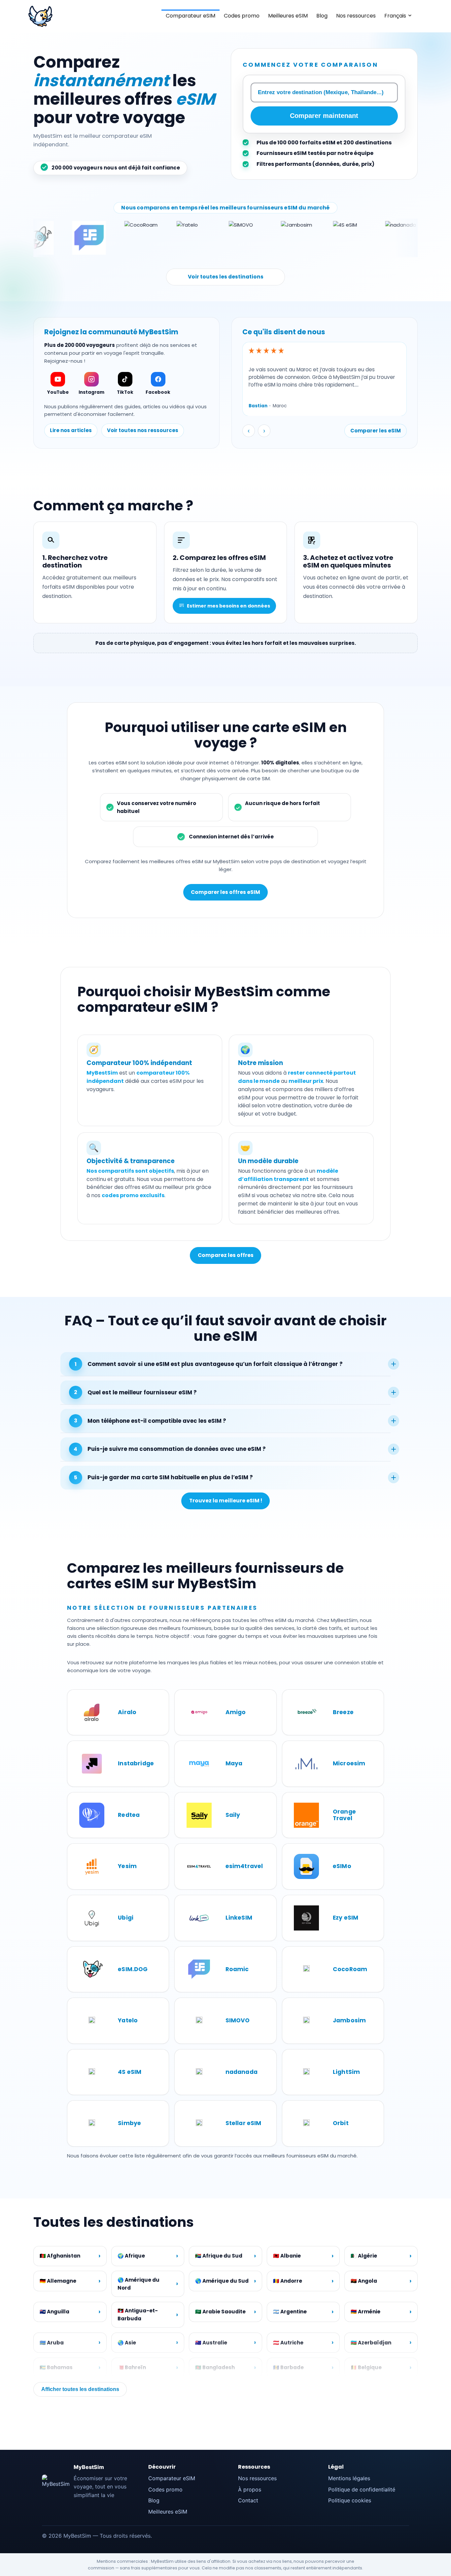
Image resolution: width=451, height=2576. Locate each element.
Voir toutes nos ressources (143, 430)
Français (395, 16)
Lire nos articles (71, 430)
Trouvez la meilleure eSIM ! (226, 1501)
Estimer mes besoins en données (228, 606)
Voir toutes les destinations (226, 277)
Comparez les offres (226, 1255)
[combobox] (324, 92)
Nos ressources (356, 16)
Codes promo (242, 16)
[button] (95, 573)
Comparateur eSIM (191, 16)
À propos (250, 2489)
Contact (248, 2500)
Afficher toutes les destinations (80, 2389)
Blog (322, 16)
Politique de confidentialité (362, 2489)
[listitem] (58, 384)
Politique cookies (350, 2500)
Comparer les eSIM (376, 431)
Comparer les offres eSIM (225, 892)
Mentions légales (349, 2478)
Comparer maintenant (324, 116)
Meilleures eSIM (288, 16)
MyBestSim (89, 2467)
